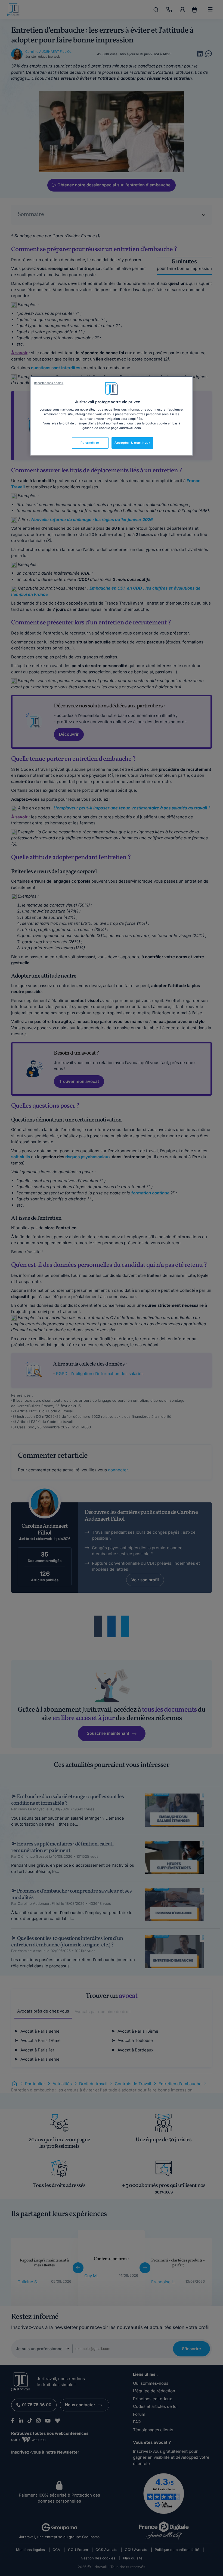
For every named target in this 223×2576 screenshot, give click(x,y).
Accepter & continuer (132, 443)
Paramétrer (90, 443)
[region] (112, 416)
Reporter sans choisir (49, 383)
